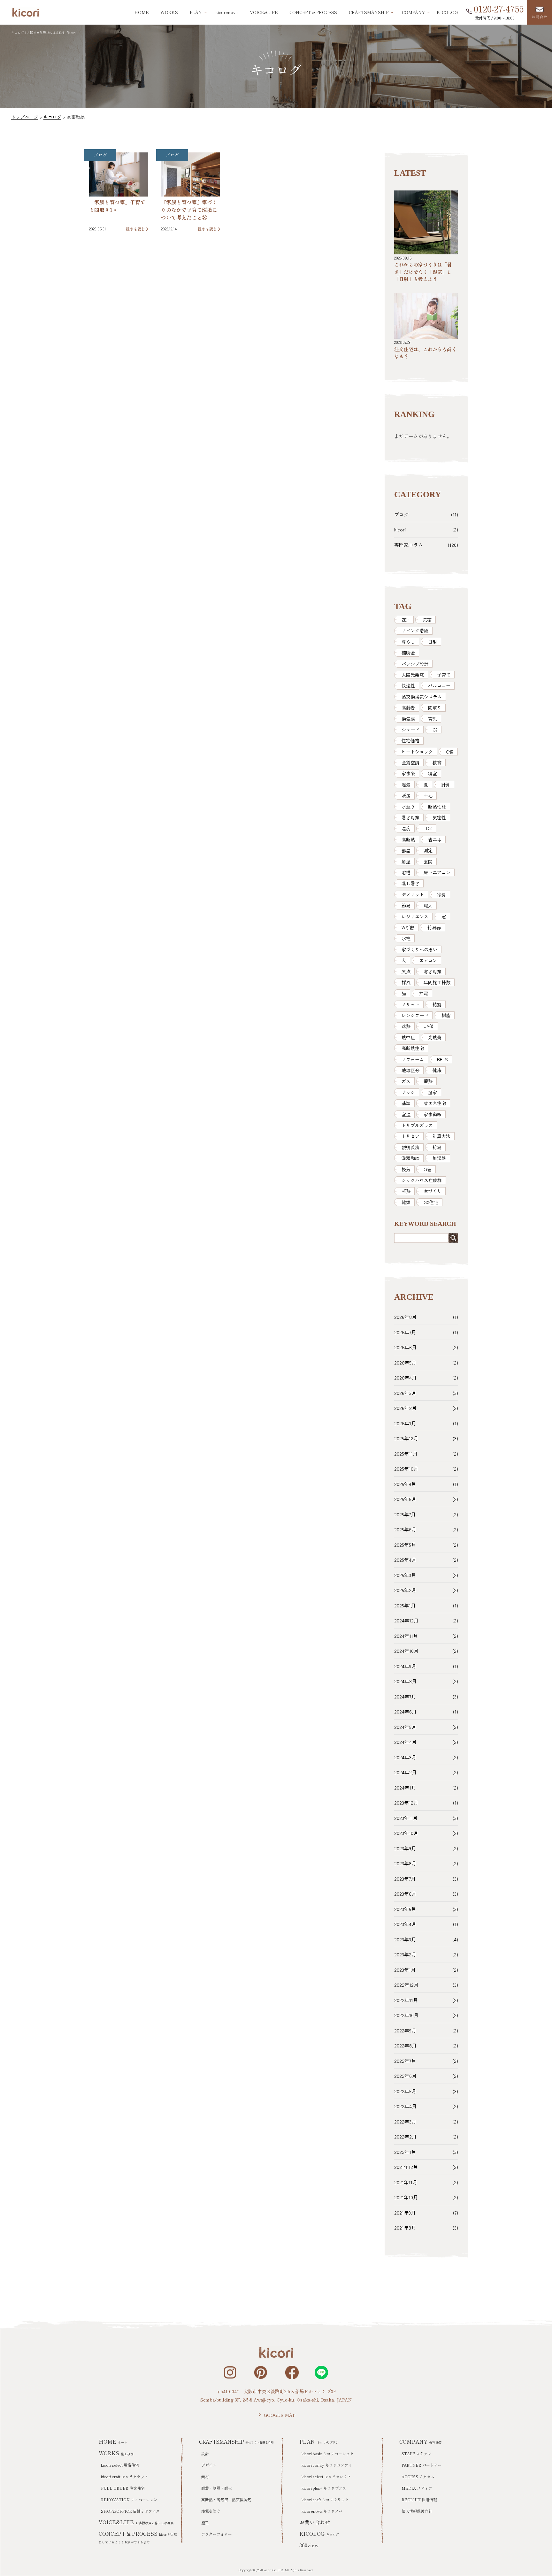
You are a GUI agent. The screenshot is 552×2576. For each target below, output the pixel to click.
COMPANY (421, 2441)
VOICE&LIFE (264, 12)
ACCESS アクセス (418, 2476)
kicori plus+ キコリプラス (324, 2488)
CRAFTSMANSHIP (236, 2441)
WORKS (169, 12)
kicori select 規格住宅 (120, 2465)
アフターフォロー (217, 2534)
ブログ (100, 155)
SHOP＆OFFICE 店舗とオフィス (130, 2511)
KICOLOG (447, 12)
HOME (142, 12)
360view (309, 2545)
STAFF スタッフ (416, 2453)
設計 (205, 2453)
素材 (205, 2476)
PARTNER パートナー (422, 2465)
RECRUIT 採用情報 (419, 2499)
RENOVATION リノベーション (129, 2499)
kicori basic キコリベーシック (328, 2453)
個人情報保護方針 (417, 2511)
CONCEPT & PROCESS (313, 12)
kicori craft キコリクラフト (125, 2476)
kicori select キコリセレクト (326, 2476)
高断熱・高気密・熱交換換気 (226, 2499)
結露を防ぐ (211, 2511)
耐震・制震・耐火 (217, 2488)
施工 (205, 2522)
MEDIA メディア (417, 2488)
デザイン (209, 2465)
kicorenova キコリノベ (322, 2511)
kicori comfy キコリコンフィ (327, 2465)
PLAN (319, 2441)
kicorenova (227, 12)
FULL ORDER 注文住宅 (123, 2488)
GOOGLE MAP (280, 2415)
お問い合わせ (315, 2522)
